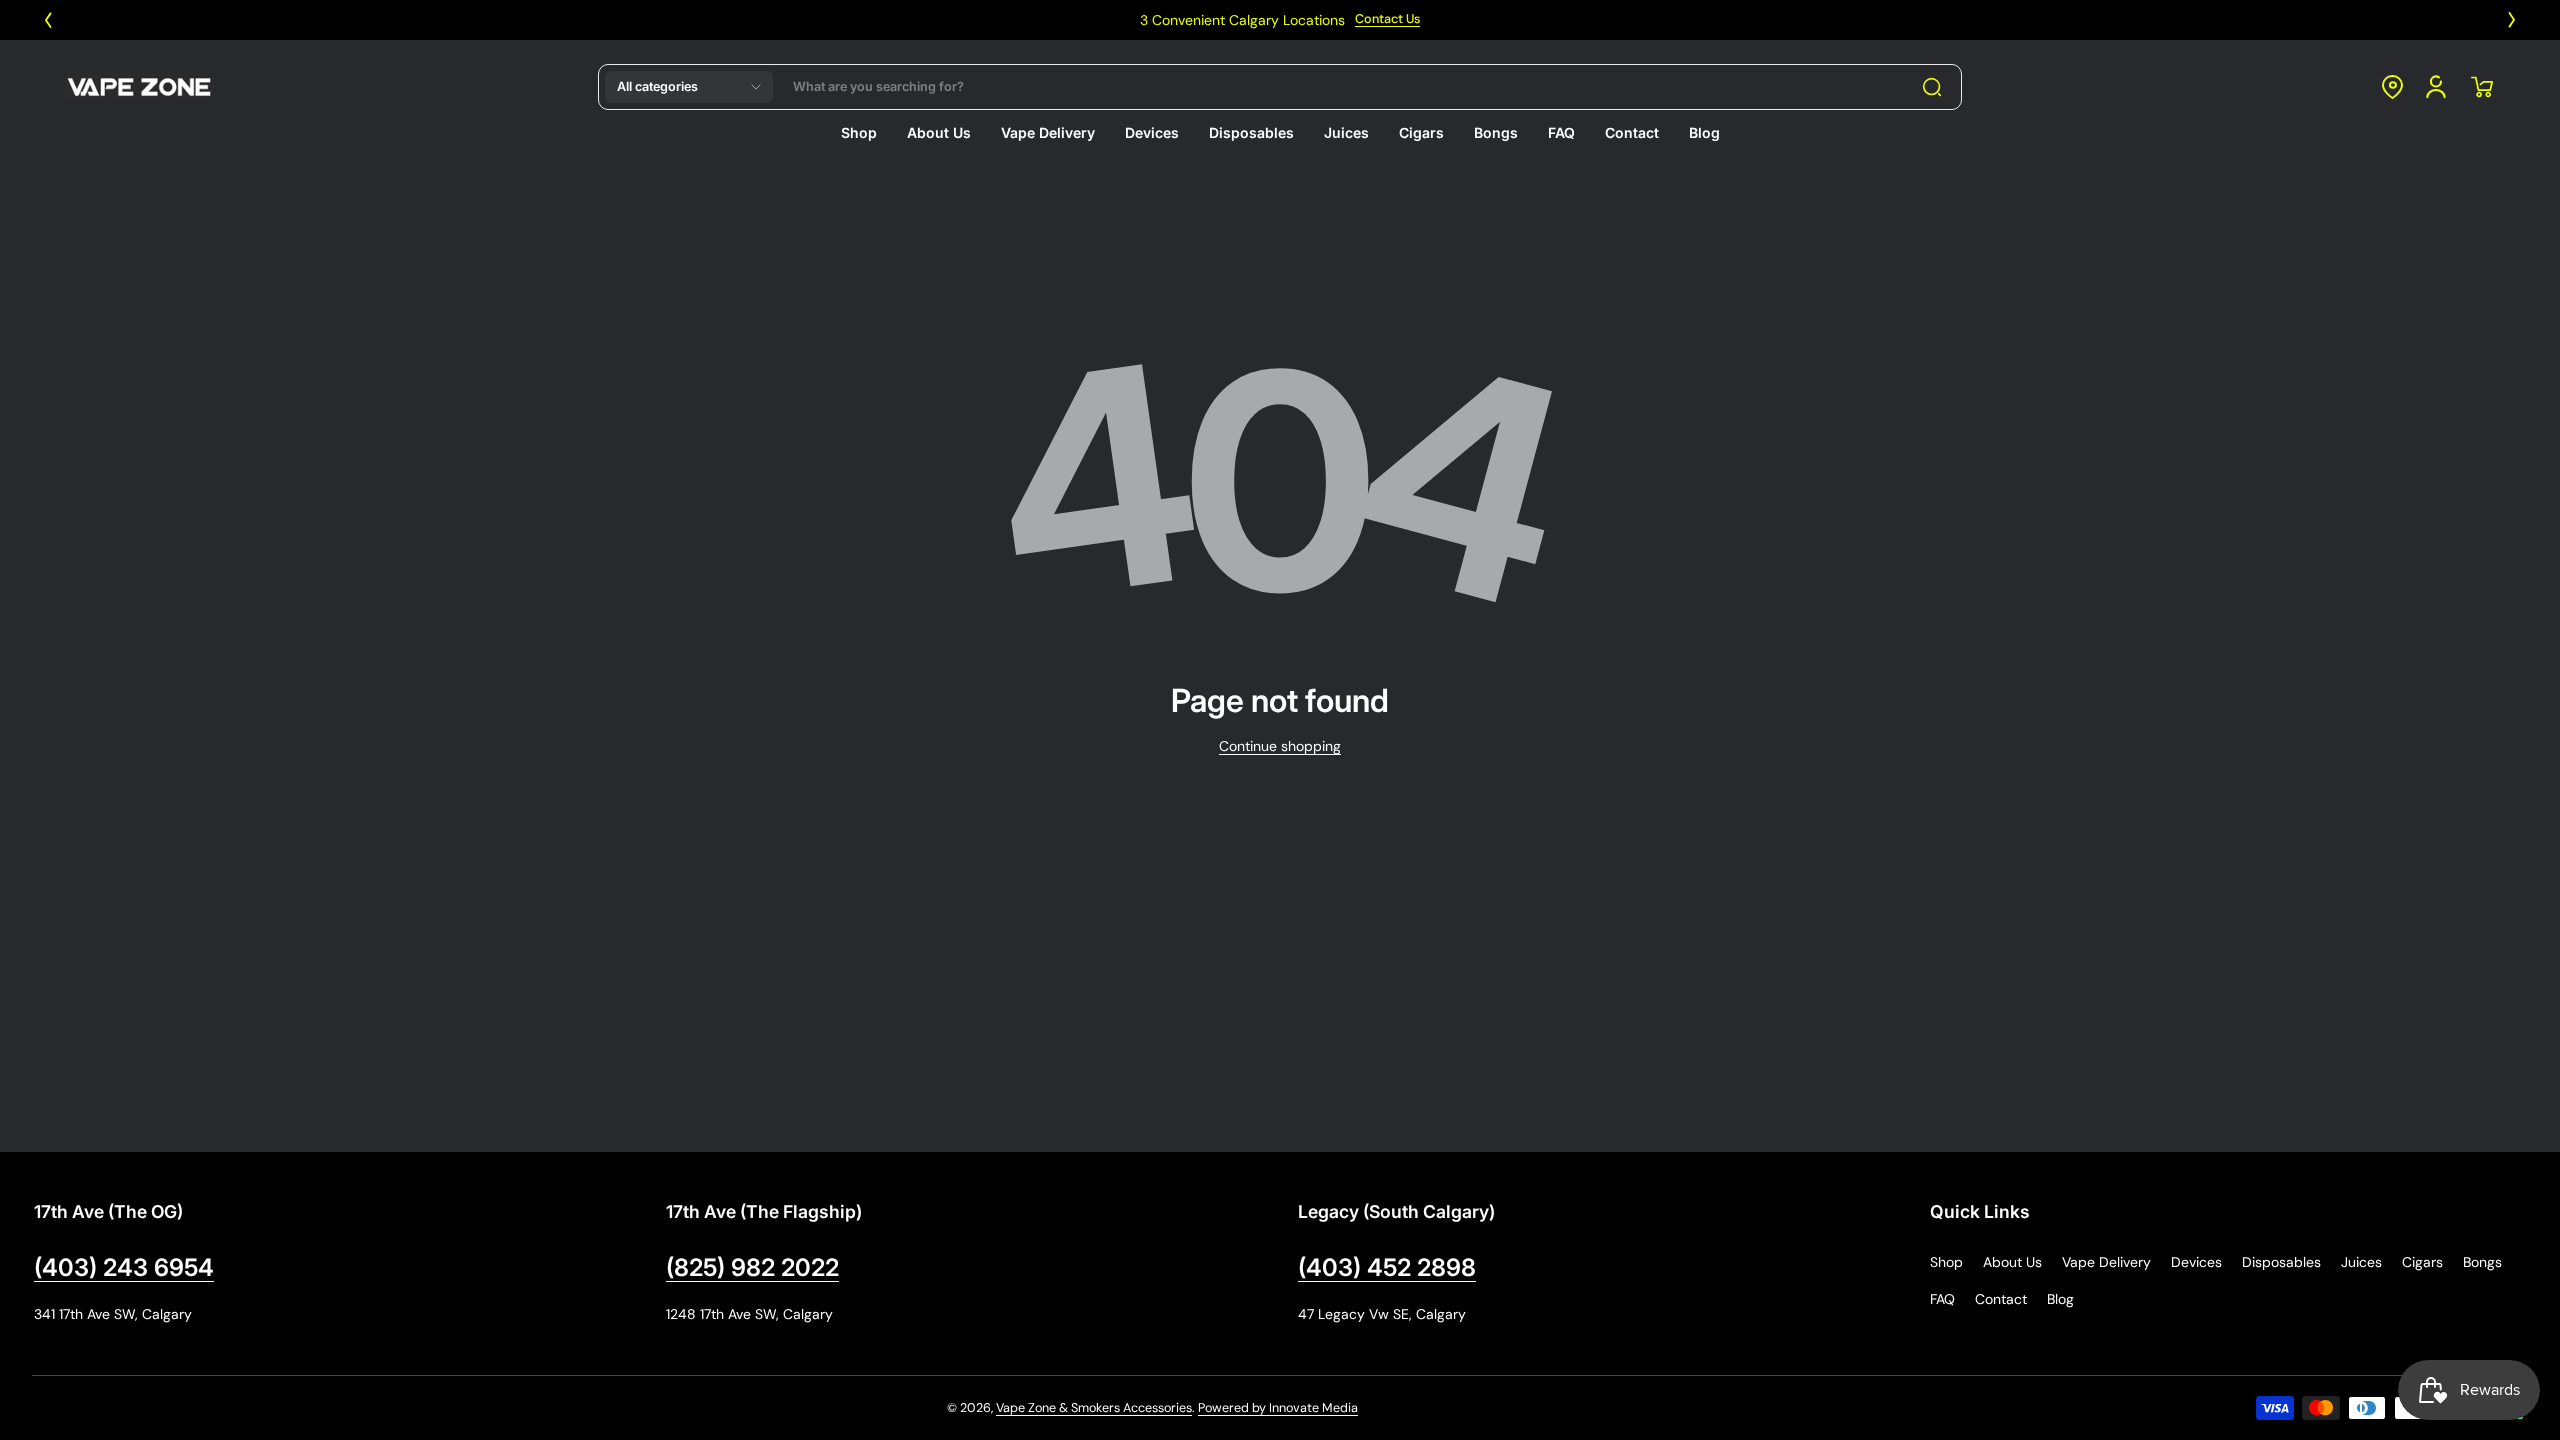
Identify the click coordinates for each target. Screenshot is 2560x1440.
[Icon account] (2436, 87)
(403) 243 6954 (124, 1267)
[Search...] (1932, 87)
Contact (2001, 1299)
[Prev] (48, 20)
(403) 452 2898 (1387, 1267)
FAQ (1942, 1299)
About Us (2012, 1262)
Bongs (2482, 1262)
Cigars (2422, 1262)
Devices (2196, 1262)
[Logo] (139, 87)
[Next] (2512, 20)
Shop (1946, 1262)
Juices (2361, 1262)
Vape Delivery (2106, 1262)
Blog (2060, 1299)
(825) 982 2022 (752, 1267)
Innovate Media (1313, 1408)
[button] (689, 87)
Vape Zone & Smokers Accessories (1094, 1408)
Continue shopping (1280, 746)
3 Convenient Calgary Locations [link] (986, 20)
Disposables (2281, 1262)
